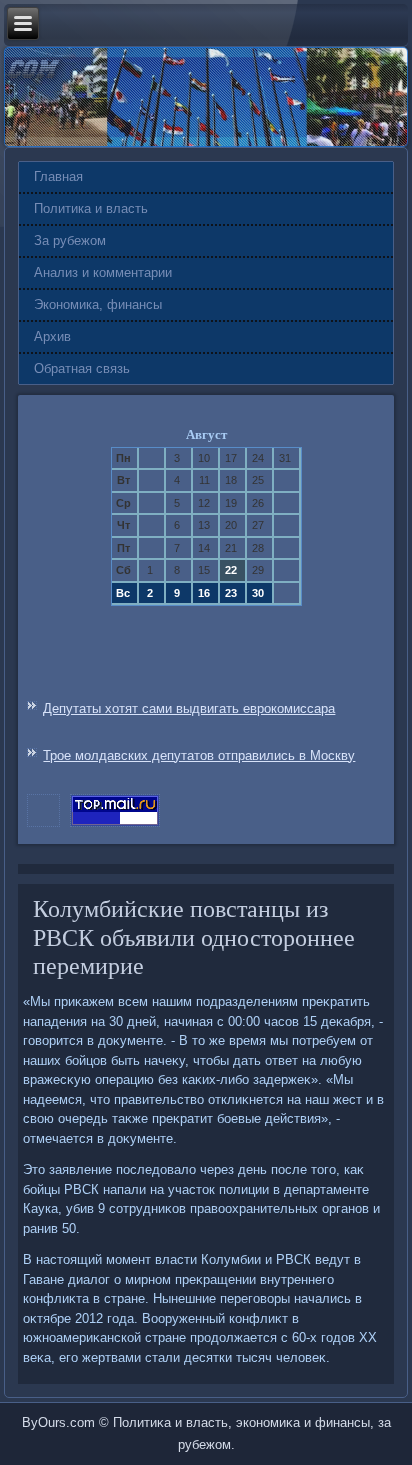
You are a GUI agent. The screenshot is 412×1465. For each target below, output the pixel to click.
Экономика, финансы (98, 304)
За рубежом (70, 240)
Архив (52, 336)
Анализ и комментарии (103, 272)
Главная (58, 176)
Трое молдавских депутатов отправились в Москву (199, 755)
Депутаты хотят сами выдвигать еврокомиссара (189, 708)
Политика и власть (91, 208)
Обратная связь (82, 368)
